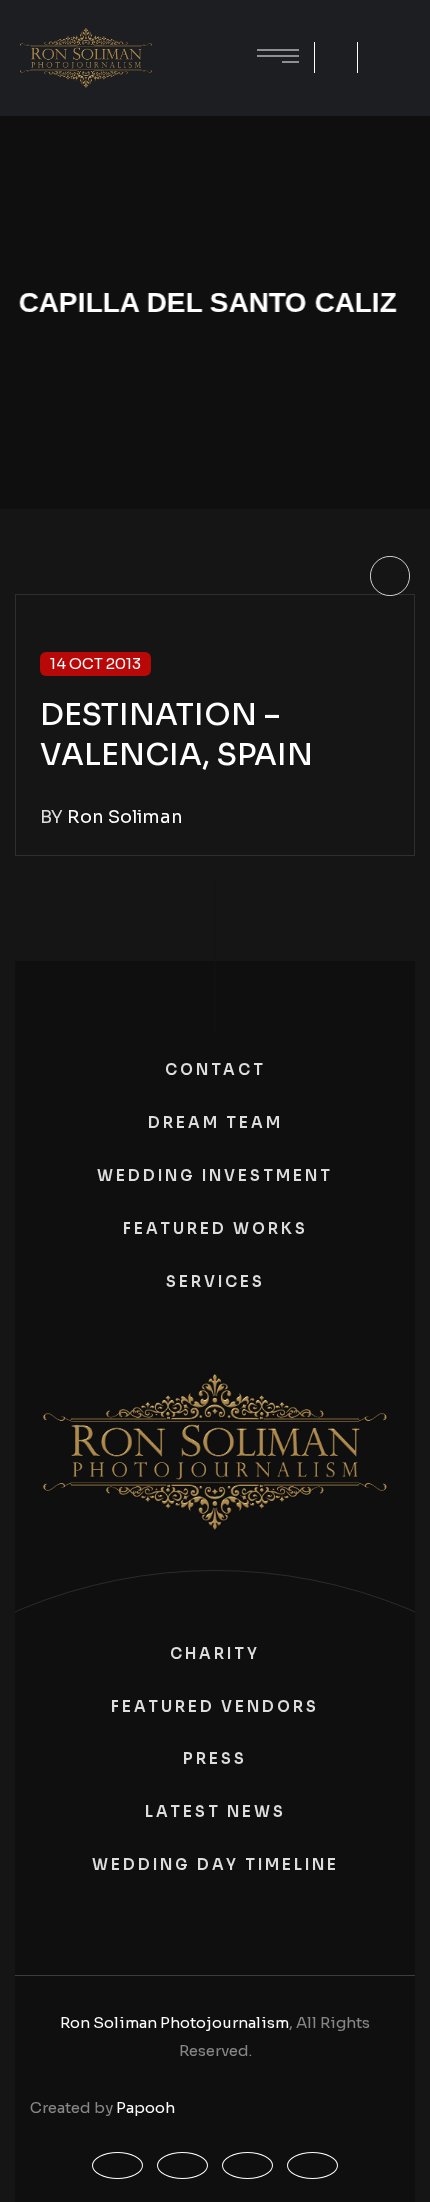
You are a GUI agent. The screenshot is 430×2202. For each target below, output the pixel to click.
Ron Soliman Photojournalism (174, 2022)
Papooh (145, 2107)
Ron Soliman (125, 817)
